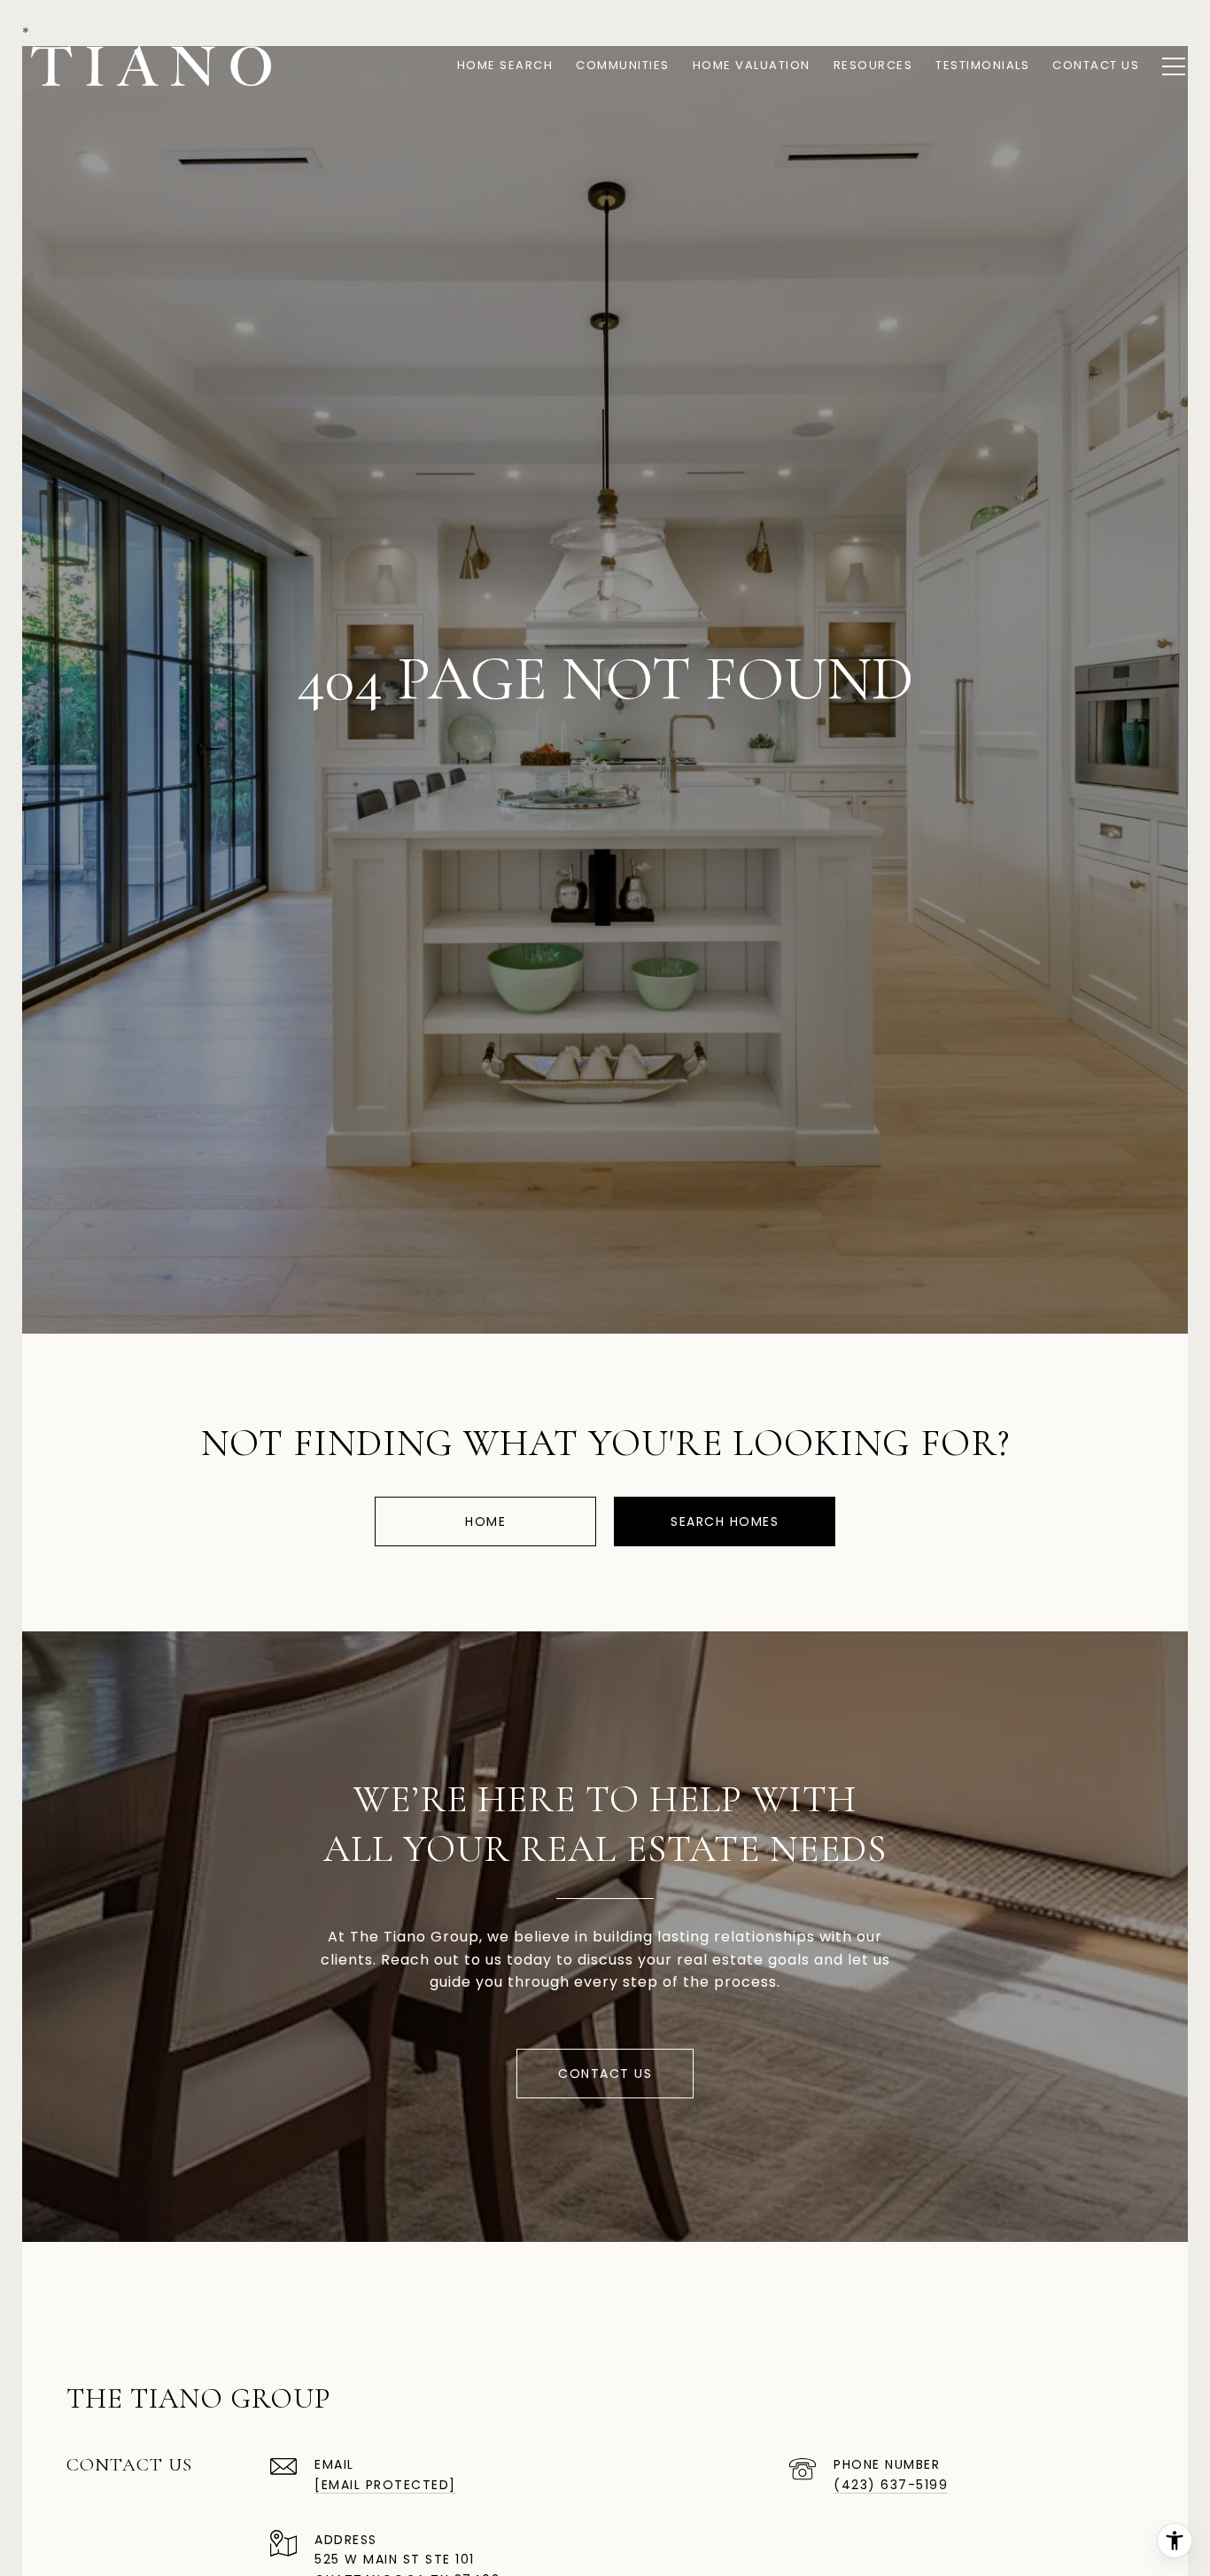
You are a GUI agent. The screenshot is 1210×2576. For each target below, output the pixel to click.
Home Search (505, 65)
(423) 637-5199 (891, 2485)
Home (485, 1521)
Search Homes (725, 1521)
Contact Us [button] (605, 2074)
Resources (873, 65)
